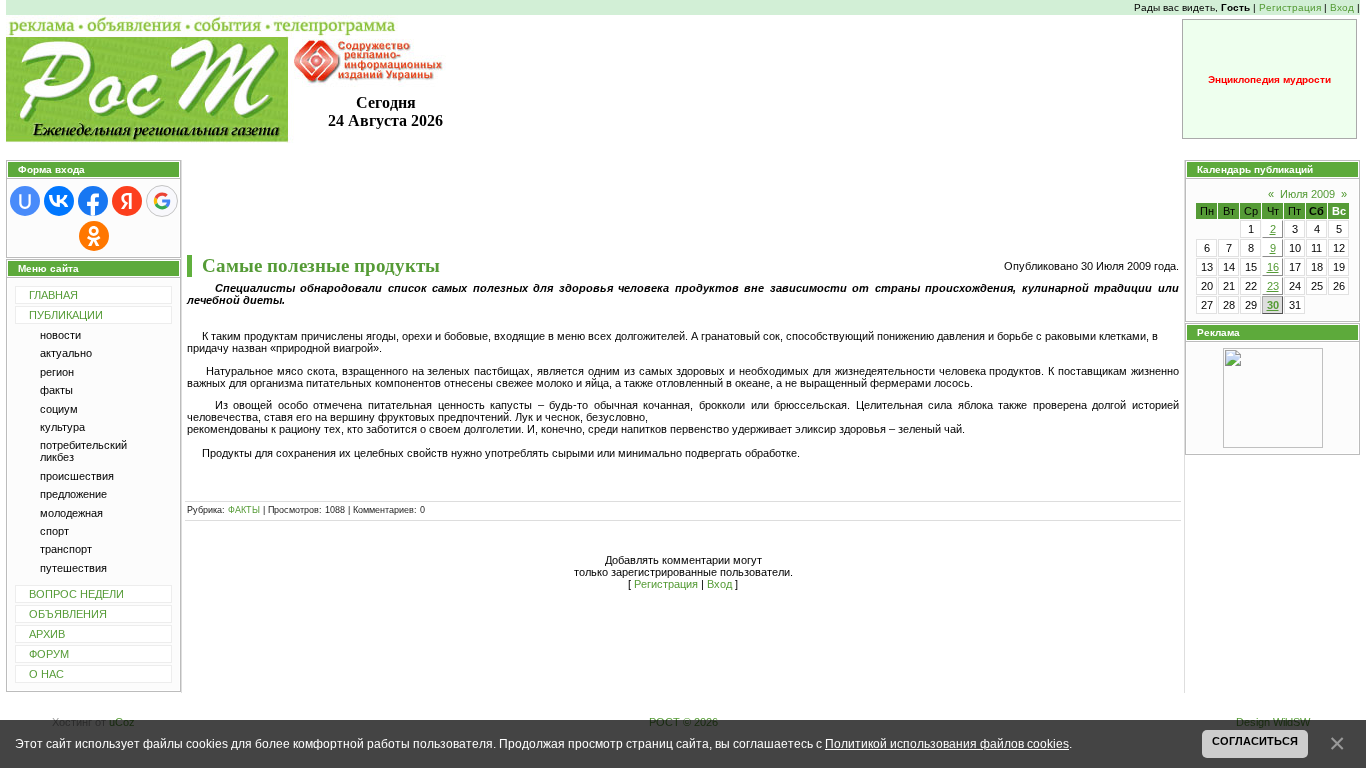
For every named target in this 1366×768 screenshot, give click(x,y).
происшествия (77, 476)
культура (62, 427)
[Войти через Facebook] (93, 201)
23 (1273, 286)
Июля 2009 (1307, 194)
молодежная (71, 513)
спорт (54, 531)
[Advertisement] (683, 207)
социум (59, 409)
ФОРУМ (49, 654)
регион (57, 372)
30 (1273, 305)
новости (60, 335)
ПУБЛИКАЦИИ (66, 315)
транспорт (66, 549)
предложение (73, 494)
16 (1273, 267)
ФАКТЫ (244, 510)
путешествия (73, 568)
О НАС (46, 674)
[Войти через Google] (162, 201)
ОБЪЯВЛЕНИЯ (68, 614)
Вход (1342, 7)
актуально (66, 353)
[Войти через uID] (25, 201)
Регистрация (1290, 7)
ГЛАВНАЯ (53, 295)
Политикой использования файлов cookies (947, 743)
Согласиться (1255, 741)
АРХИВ (47, 634)
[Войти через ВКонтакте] (59, 201)
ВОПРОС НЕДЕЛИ (76, 594)
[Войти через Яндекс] (127, 201)
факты (56, 390)
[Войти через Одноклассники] (94, 236)
